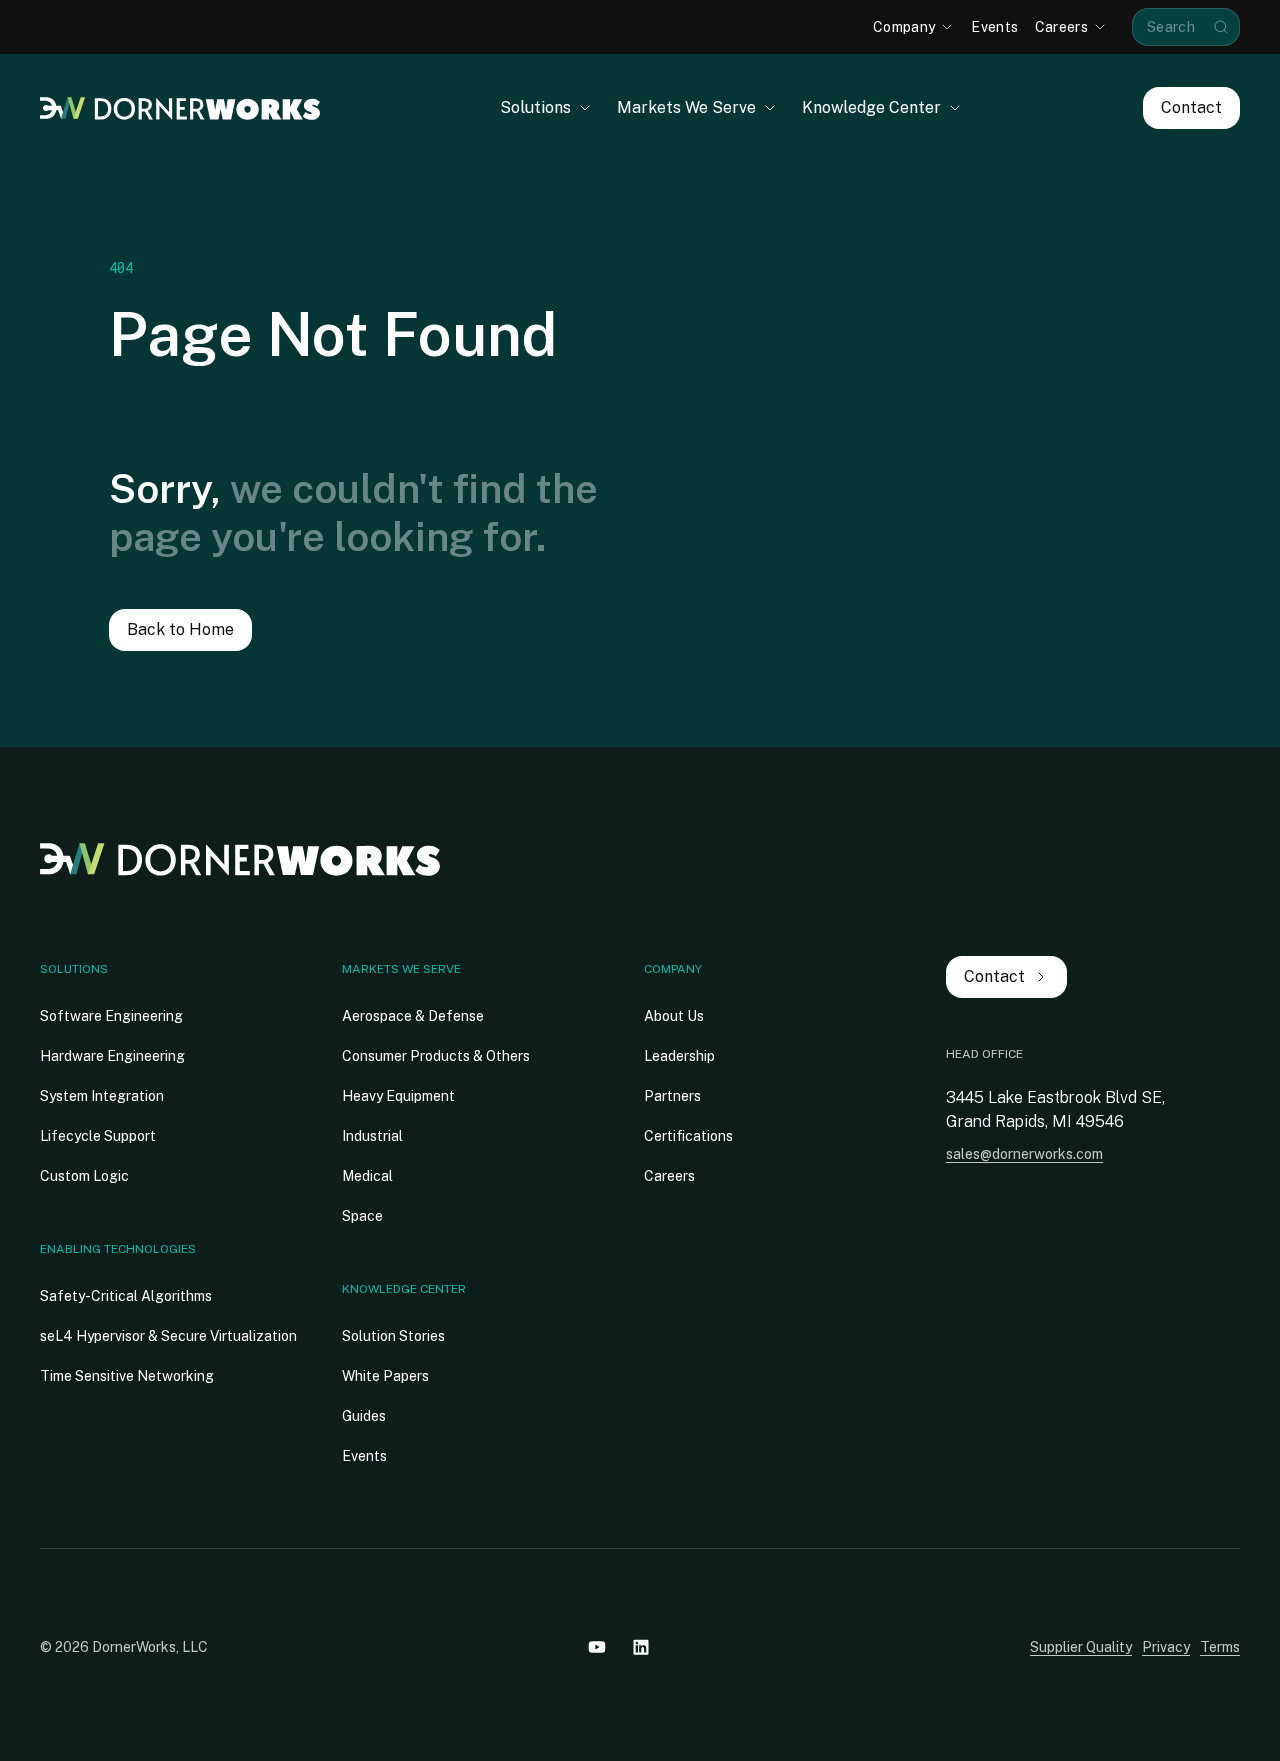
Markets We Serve (401, 969)
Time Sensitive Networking (127, 1376)
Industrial (372, 1136)
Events (364, 1456)
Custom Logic (84, 1176)
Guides (364, 1416)
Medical (367, 1176)
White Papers (385, 1376)
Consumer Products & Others (436, 1056)
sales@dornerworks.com (1024, 1154)
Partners (672, 1096)
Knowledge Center (404, 1289)
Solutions (74, 969)
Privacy (1166, 1647)
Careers (669, 1176)
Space (362, 1216)
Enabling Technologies (118, 1249)
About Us (674, 1016)
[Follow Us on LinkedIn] (641, 1647)
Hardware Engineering (112, 1056)
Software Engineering (111, 1016)
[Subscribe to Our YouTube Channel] (597, 1647)
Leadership (679, 1056)
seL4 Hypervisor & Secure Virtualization (168, 1336)
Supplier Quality (1081, 1647)
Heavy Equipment (398, 1096)
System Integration (102, 1096)
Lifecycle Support (98, 1136)
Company (673, 969)
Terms (1220, 1647)
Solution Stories (393, 1336)
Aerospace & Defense (413, 1016)
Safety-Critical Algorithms (126, 1296)
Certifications (688, 1136)
